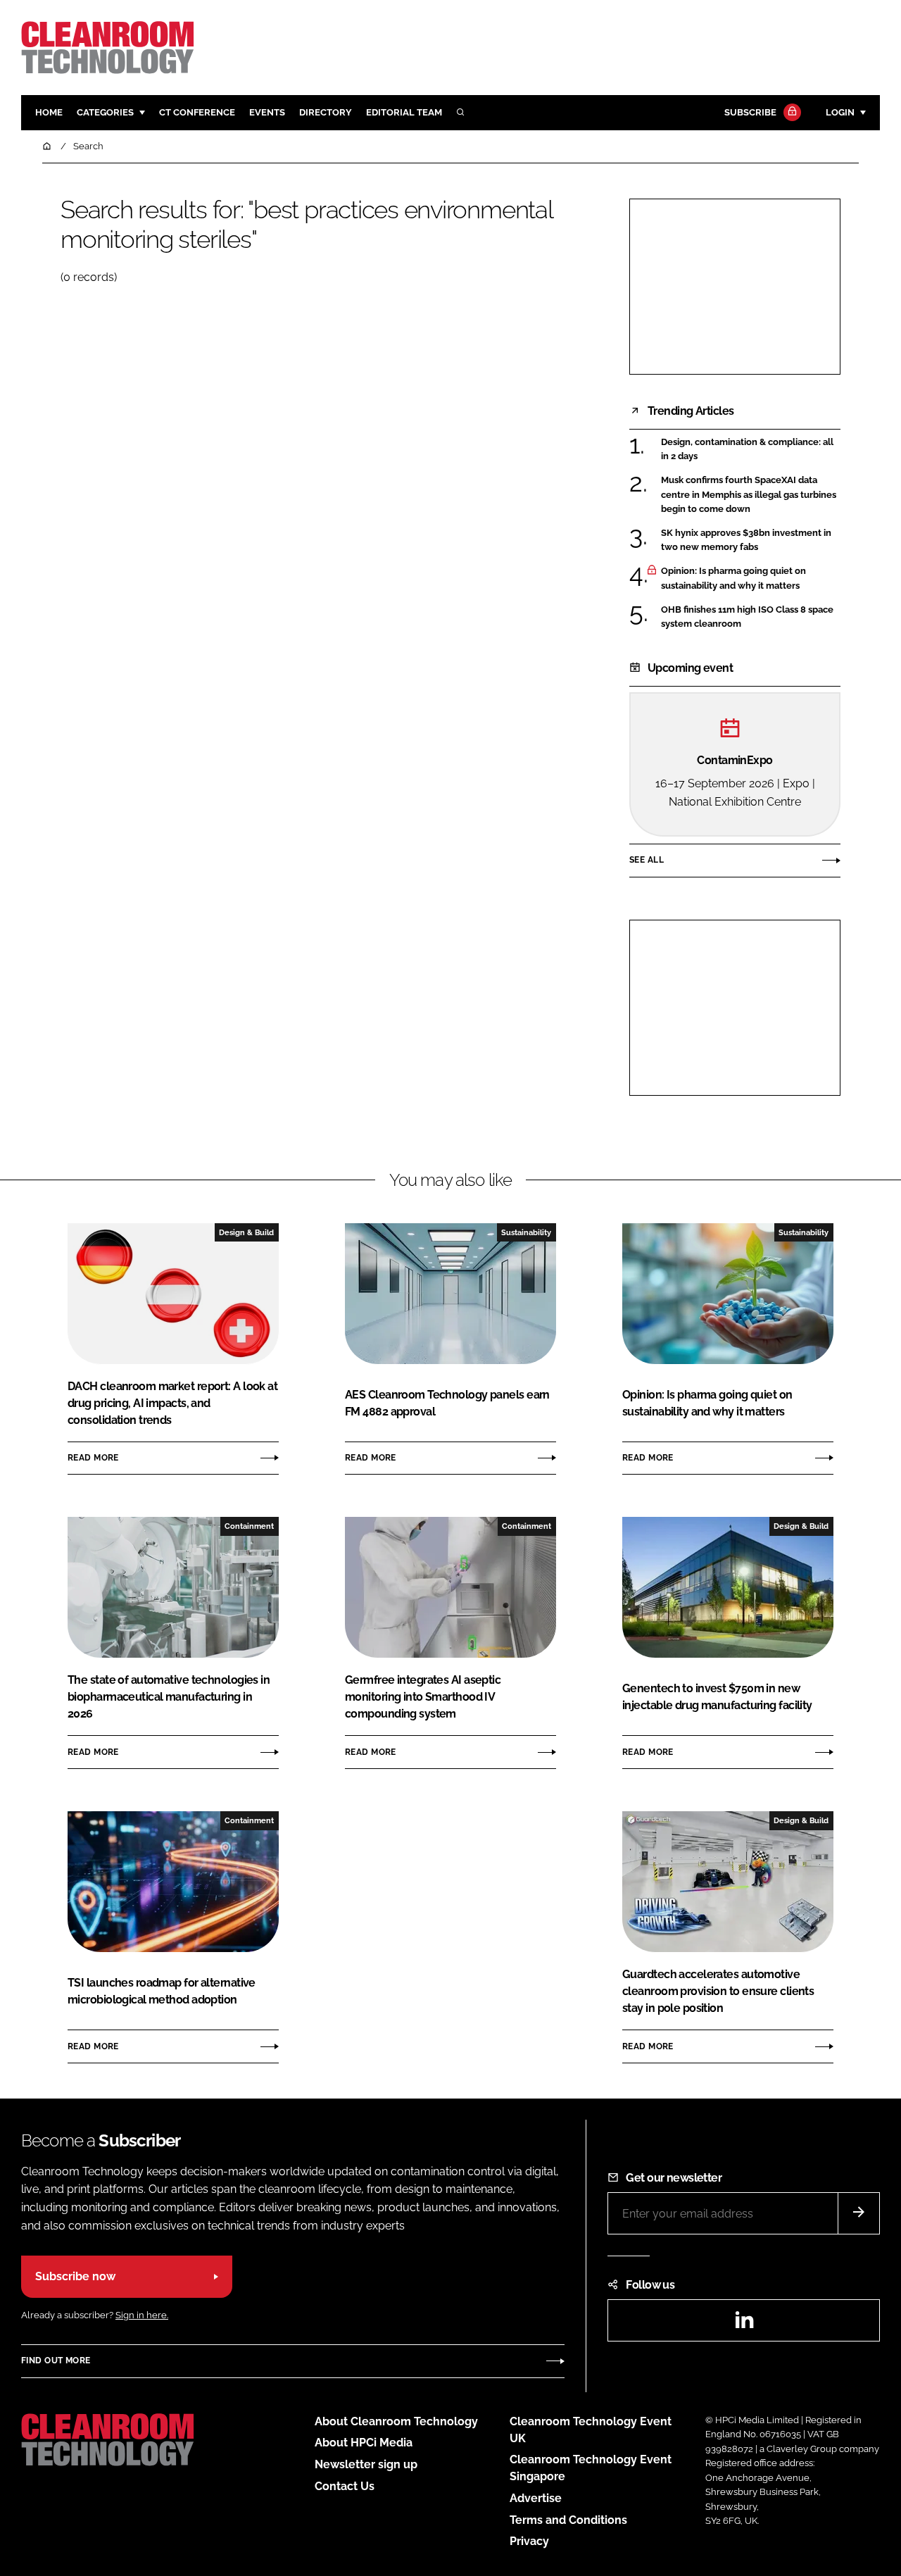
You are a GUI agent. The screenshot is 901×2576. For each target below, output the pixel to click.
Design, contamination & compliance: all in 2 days (747, 450)
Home (49, 112)
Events (267, 112)
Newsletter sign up (366, 2464)
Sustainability (526, 1232)
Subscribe (750, 112)
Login (840, 112)
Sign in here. (142, 2315)
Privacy (529, 2541)
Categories (105, 112)
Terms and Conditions (568, 2520)
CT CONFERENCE (197, 112)
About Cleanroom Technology (396, 2421)
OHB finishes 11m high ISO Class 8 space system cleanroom (747, 617)
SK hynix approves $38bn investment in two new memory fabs (746, 540)
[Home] (48, 146)
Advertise (536, 2498)
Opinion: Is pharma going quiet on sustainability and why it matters (733, 579)
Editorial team (404, 112)
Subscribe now (75, 2276)
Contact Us (345, 2486)
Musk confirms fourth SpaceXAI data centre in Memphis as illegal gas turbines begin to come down (749, 495)
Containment (249, 1526)
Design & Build (246, 1232)
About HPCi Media (364, 2443)
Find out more (56, 2361)
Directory (326, 112)
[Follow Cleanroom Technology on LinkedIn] (744, 2324)
